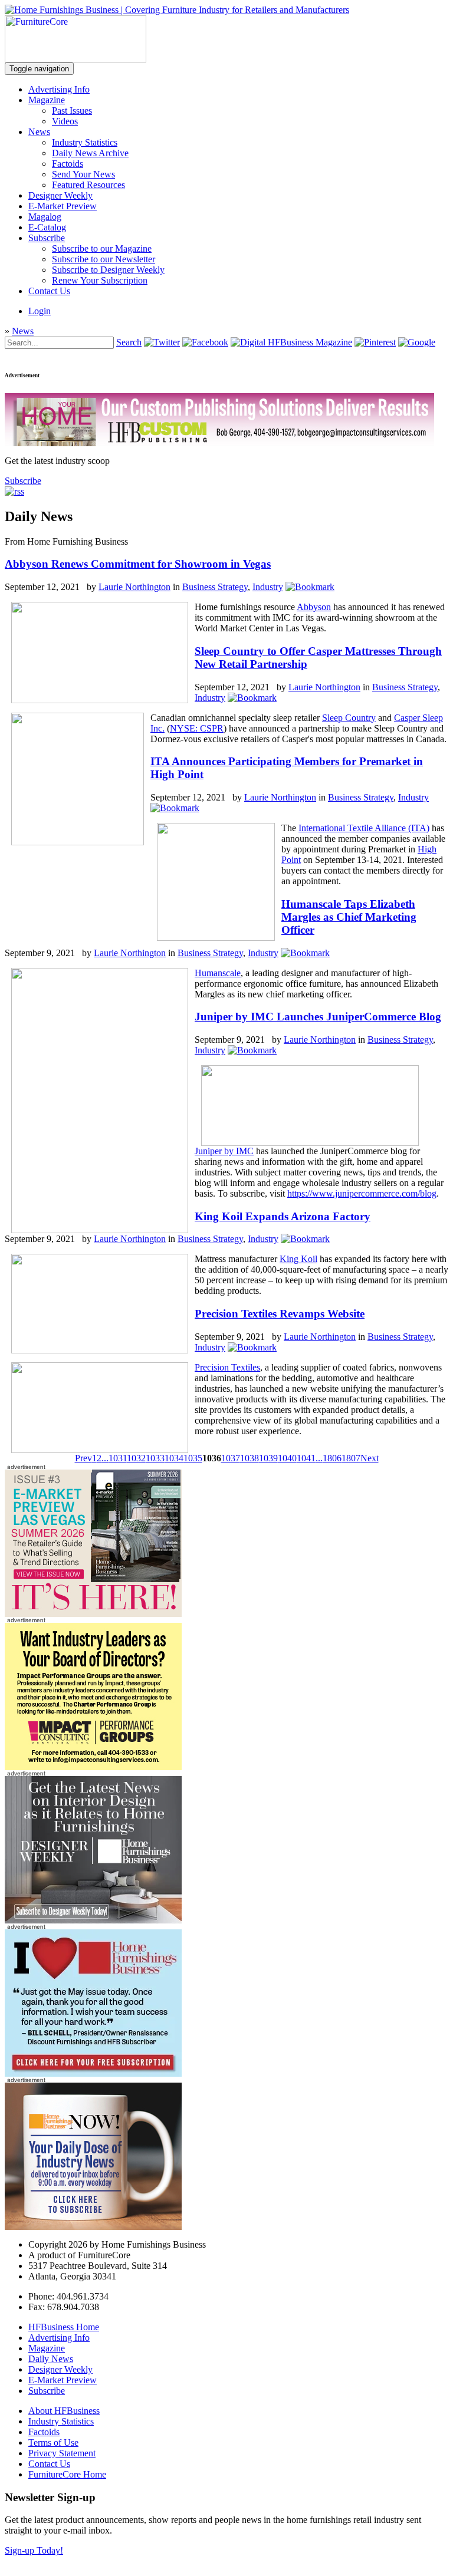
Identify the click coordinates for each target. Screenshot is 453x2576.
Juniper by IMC (224, 1151)
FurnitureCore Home (67, 2474)
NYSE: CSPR (197, 728)
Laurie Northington (134, 587)
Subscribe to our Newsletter (104, 259)
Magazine (47, 100)
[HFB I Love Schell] (93, 2073)
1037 (231, 1458)
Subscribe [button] (23, 481)
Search (129, 342)
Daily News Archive (90, 153)
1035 (193, 1458)
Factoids (68, 164)
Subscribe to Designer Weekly (108, 270)
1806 (332, 1458)
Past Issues (72, 111)
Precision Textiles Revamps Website (280, 1314)
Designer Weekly (60, 195)
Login (40, 311)
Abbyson (314, 607)
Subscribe (47, 238)
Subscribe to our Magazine (102, 248)
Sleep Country (349, 718)
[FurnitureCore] (75, 59)
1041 (306, 1458)
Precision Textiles (227, 1367)
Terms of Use (53, 2442)
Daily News (51, 2359)
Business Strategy (215, 587)
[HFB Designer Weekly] (93, 1920)
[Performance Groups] (93, 1767)
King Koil (298, 1259)
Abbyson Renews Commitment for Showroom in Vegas (138, 564)
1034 (174, 1458)
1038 (250, 1458)
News (39, 132)
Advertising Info (59, 89)
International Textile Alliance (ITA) (364, 828)
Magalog (45, 217)
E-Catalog (47, 227)
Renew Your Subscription (100, 280)
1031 (118, 1458)
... (105, 1458)
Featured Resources (88, 185)
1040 (287, 1458)
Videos (65, 121)
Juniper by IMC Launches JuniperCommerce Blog (318, 1017)
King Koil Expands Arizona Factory (283, 1216)
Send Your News (83, 174)
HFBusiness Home (64, 2327)
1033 (155, 1458)
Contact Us (49, 291)
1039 (268, 1458)
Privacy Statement (62, 2453)
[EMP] (93, 1614)
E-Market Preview (63, 206)
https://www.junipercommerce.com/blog (362, 1193)
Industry (268, 587)
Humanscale (218, 973)
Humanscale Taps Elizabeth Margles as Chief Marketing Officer (349, 917)
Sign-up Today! (34, 2550)
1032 (136, 1458)
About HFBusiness (64, 2411)
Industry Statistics (85, 142)
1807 (351, 1458)
